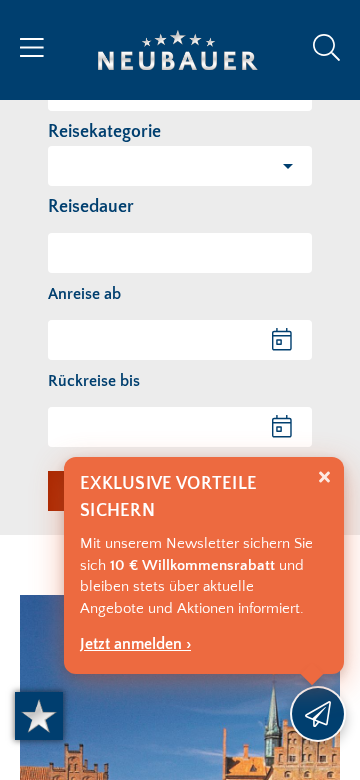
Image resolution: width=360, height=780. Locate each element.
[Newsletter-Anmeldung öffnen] (318, 714)
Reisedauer (91, 207)
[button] (180, 166)
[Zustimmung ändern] (39, 716)
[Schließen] (324, 477)
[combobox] (180, 253)
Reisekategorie (104, 132)
